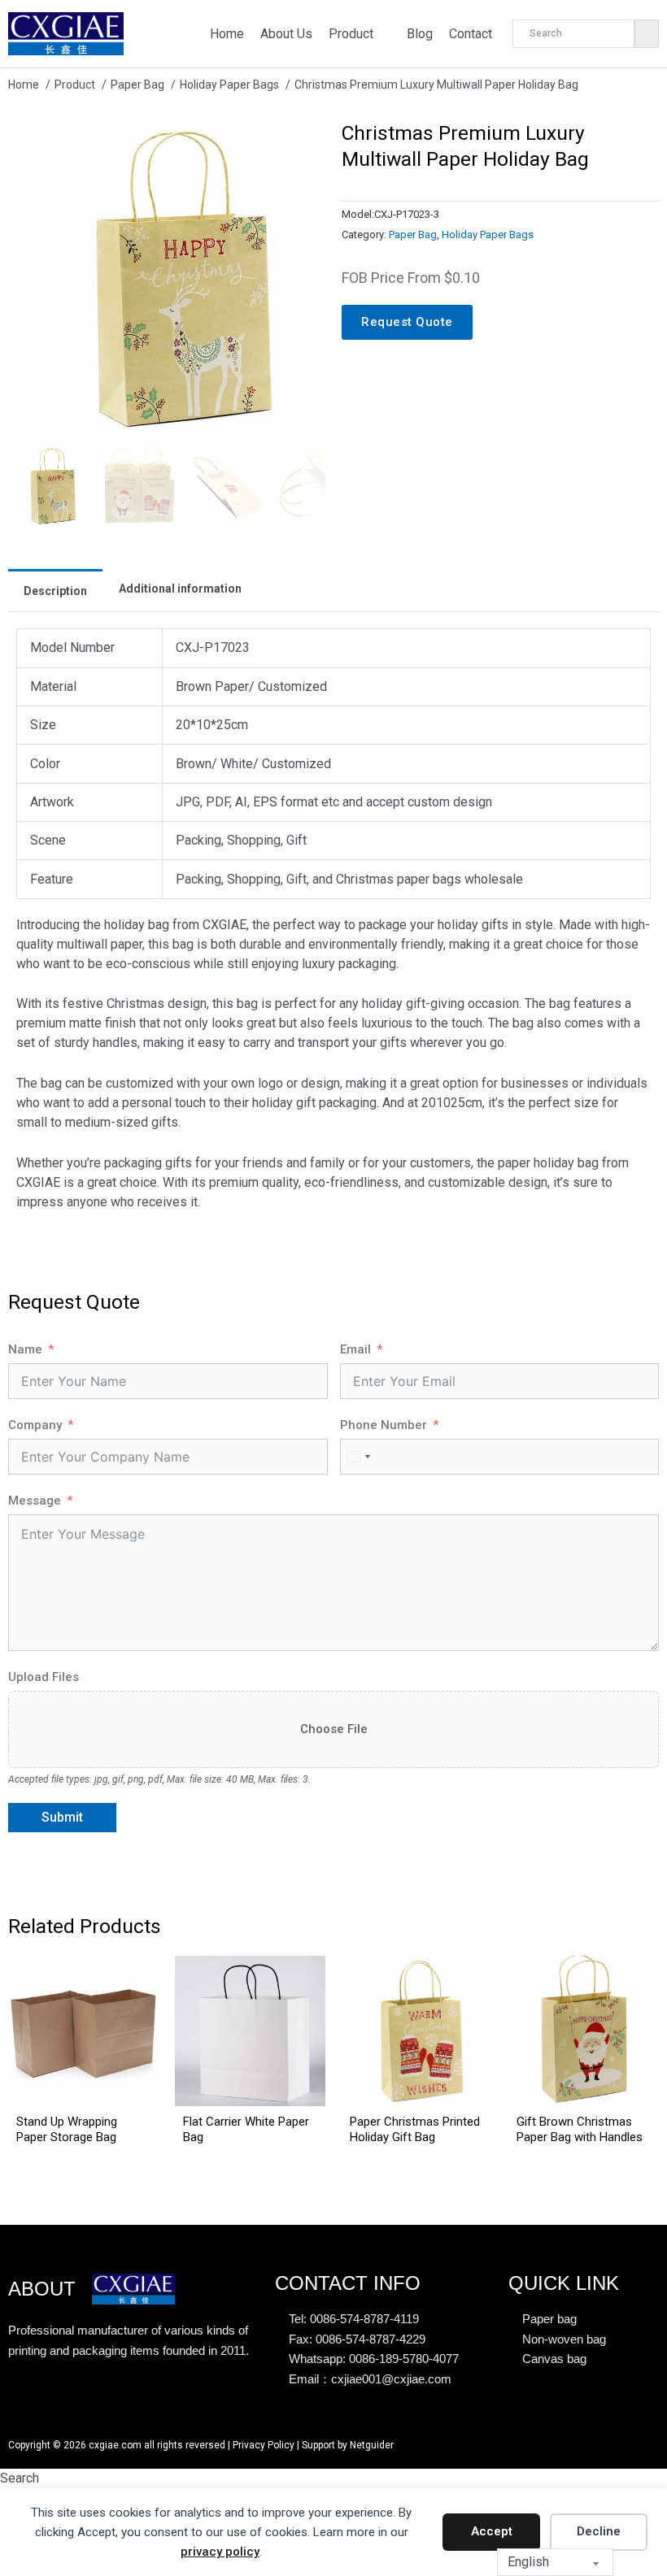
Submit (62, 1817)
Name (25, 1349)
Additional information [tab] (180, 589)
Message (35, 1501)
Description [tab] (55, 591)
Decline (599, 2531)
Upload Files (44, 1677)
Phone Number (384, 1425)
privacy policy (220, 2552)
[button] (303, 142)
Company (35, 1425)
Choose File (334, 1729)
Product (351, 34)
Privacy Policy (264, 2445)
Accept (492, 2531)
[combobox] (358, 1457)
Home (227, 34)
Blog (420, 34)
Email (355, 1349)
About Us (286, 34)
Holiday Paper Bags (488, 235)
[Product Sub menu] (386, 33)
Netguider (372, 2445)
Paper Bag (413, 235)
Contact (471, 34)
